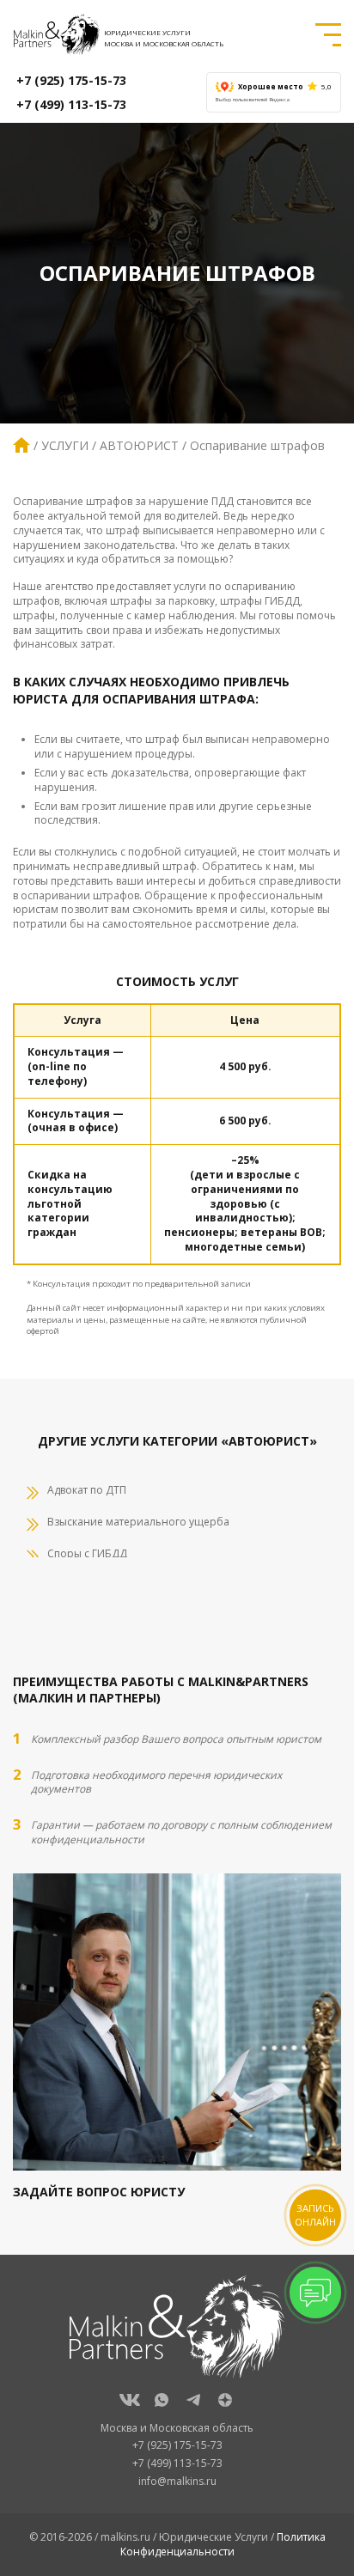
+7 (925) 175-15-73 (71, 80)
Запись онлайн (315, 2215)
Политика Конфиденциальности (223, 2544)
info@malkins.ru (177, 2481)
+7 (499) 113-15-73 (71, 104)
